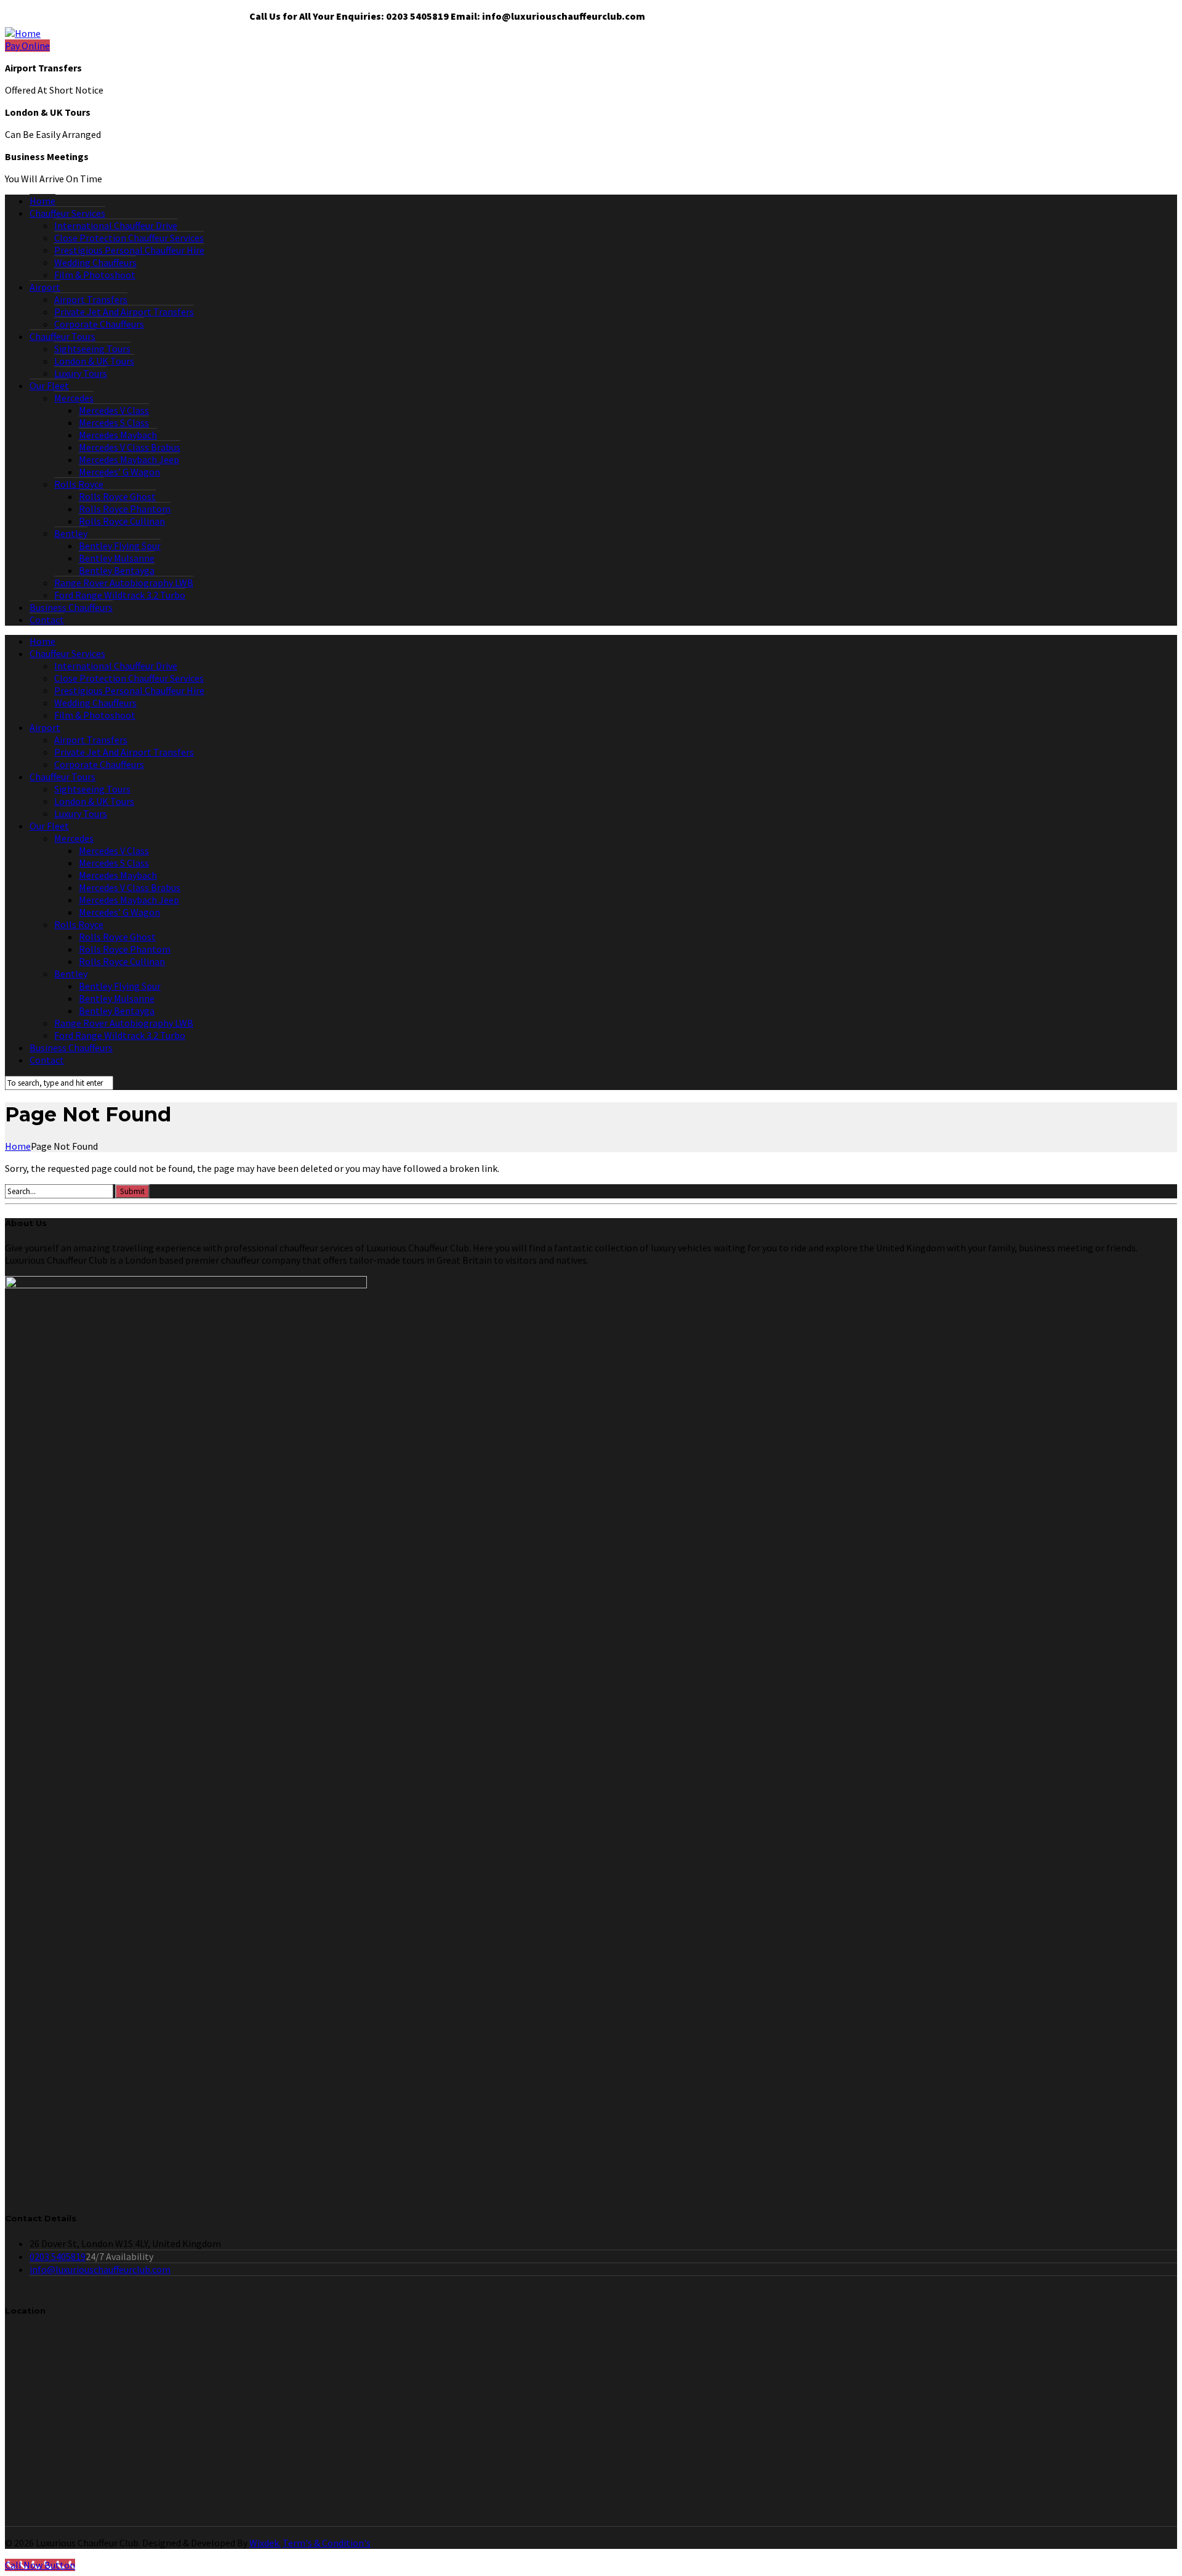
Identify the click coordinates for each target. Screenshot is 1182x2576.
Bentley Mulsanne (117, 558)
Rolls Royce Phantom (125, 509)
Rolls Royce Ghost (117, 496)
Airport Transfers (91, 299)
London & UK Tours (94, 361)
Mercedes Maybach (118, 435)
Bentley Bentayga (117, 570)
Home (42, 201)
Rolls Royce (79, 484)
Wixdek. (265, 2543)
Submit (132, 1191)
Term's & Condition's (327, 2543)
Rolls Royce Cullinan (122, 521)
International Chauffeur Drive (116, 225)
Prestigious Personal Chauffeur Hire (129, 250)
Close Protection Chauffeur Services (129, 238)
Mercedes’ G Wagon (119, 472)
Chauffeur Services (67, 213)
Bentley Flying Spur (120, 546)
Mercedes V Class (114, 410)
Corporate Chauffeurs (99, 324)
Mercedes (74, 398)
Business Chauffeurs (71, 607)
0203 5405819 (58, 2256)
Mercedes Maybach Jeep (129, 459)
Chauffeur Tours (62, 336)
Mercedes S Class (114, 422)
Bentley (71, 533)
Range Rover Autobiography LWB (124, 583)
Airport (45, 287)
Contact (47, 620)
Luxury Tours (81, 373)
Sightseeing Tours (92, 349)
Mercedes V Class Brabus (130, 447)
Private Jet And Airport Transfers (124, 312)
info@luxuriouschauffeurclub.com (100, 2269)
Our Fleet (49, 386)
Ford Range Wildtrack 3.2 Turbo (120, 595)
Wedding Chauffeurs (95, 262)
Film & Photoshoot (95, 275)
